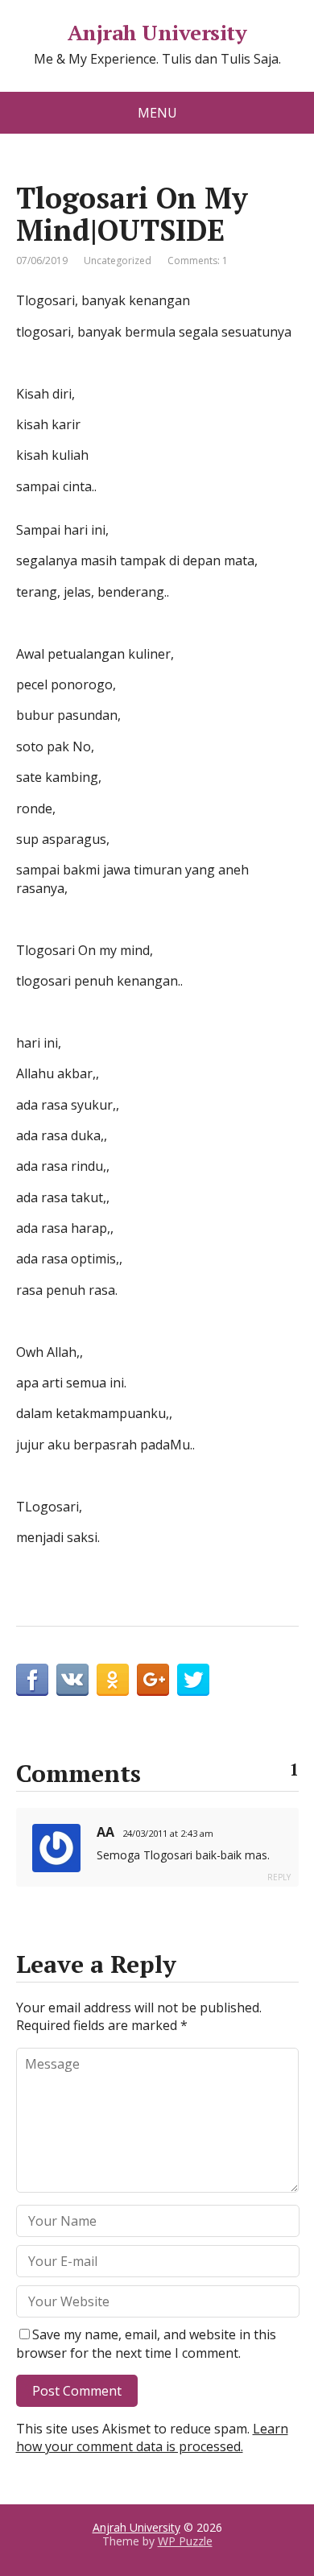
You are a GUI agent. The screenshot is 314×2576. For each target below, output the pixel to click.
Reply (279, 1877)
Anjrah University (157, 33)
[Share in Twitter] (193, 1680)
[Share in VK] (72, 1680)
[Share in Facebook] (32, 1680)
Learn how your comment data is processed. (152, 2437)
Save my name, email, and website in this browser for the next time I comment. (146, 2343)
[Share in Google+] (153, 1680)
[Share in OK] (113, 1680)
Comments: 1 (198, 260)
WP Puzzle (185, 2541)
